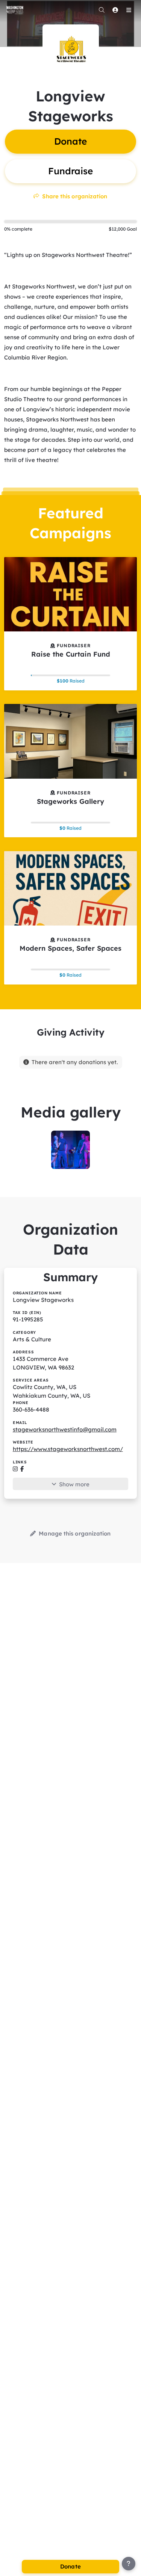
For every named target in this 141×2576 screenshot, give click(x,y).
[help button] (129, 2564)
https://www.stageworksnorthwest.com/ (68, 1449)
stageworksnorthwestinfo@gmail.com (65, 1429)
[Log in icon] (115, 10)
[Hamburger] (129, 10)
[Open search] (102, 10)
